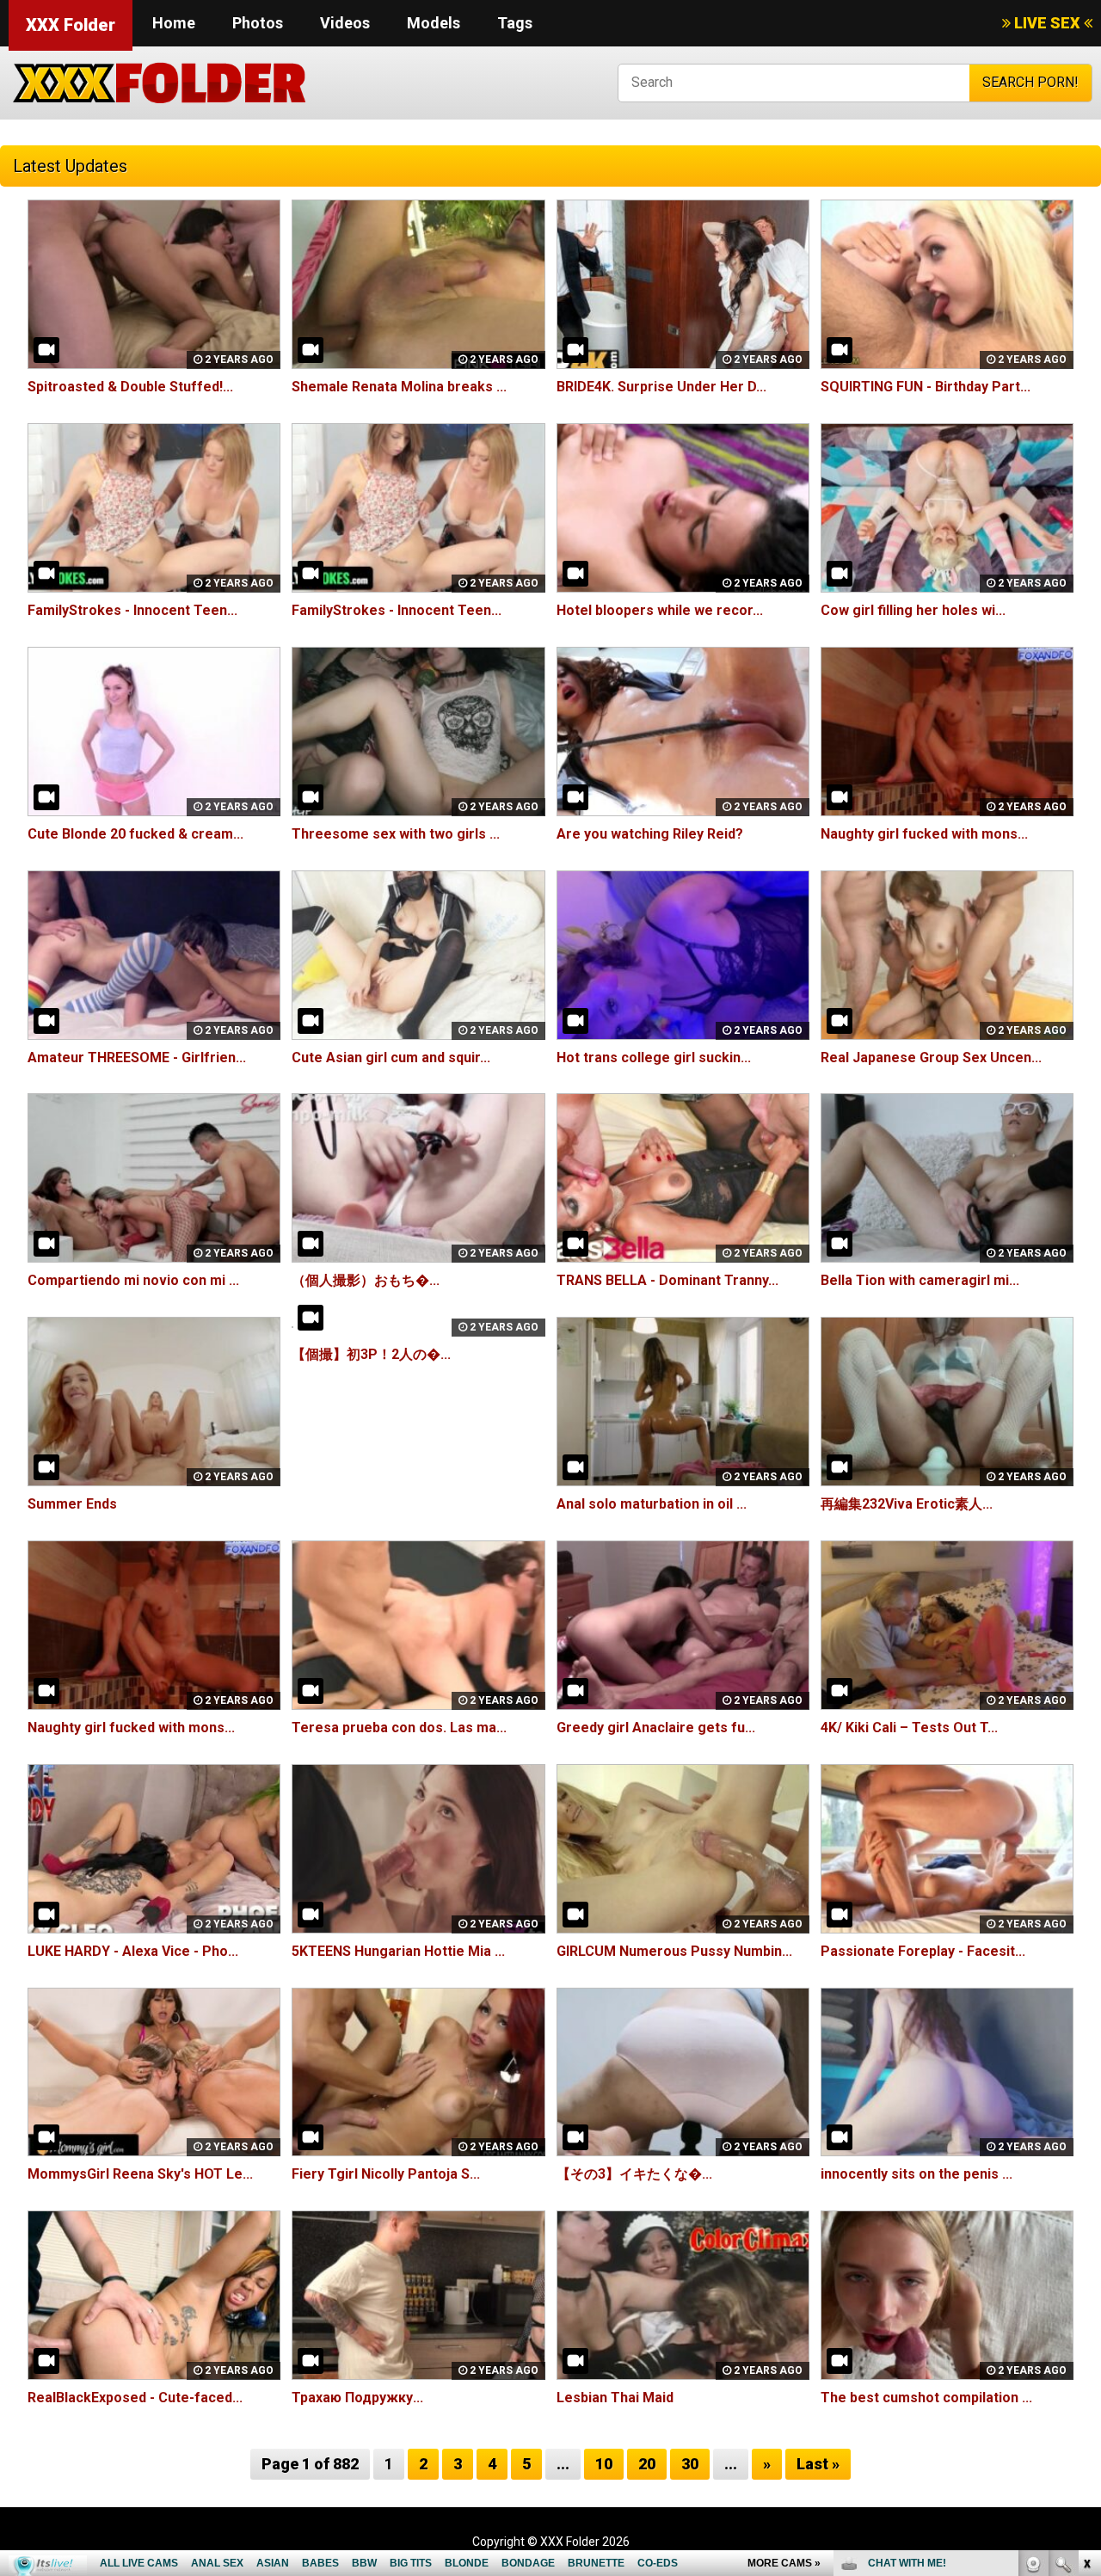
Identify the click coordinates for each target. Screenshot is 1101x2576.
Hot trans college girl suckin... (654, 1057)
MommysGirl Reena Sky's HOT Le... (140, 2174)
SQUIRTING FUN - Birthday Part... (926, 387)
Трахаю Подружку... (357, 2398)
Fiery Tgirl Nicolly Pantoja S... (386, 2174)
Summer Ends (72, 1504)
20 (647, 2464)
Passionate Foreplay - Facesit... (923, 1951)
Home (174, 23)
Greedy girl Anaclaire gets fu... (656, 1728)
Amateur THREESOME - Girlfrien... (137, 1057)
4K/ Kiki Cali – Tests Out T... (909, 1728)
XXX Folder (71, 25)
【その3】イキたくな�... (634, 2174)
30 (690, 2464)
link (1086, 2307)
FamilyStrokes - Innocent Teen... (132, 610)
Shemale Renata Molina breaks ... (399, 387)
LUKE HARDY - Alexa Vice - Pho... (133, 1951)
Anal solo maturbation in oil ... (652, 1504)
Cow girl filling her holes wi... (913, 610)
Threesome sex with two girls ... (396, 834)
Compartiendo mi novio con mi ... (133, 1280)
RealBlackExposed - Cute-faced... (135, 2398)
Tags (515, 23)
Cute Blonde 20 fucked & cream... (135, 834)
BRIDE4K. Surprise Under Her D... (661, 387)
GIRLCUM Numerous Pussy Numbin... (674, 1951)
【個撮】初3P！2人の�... (371, 1354)
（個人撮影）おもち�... (366, 1280)
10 (604, 2464)
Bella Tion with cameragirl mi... (920, 1280)
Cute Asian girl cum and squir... (391, 1057)
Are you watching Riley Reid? (650, 834)
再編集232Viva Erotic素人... (907, 1504)
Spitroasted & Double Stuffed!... (130, 387)
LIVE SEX (1047, 23)
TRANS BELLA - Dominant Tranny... (667, 1280)
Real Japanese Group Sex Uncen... (931, 1057)
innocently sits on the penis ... (916, 2174)
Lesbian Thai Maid (615, 2398)
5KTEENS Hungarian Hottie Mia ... (398, 1951)
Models (434, 23)
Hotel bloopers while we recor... (660, 610)
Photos (258, 23)
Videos (345, 23)
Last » (818, 2464)
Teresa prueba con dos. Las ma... (399, 1728)
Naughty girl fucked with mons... (924, 834)
